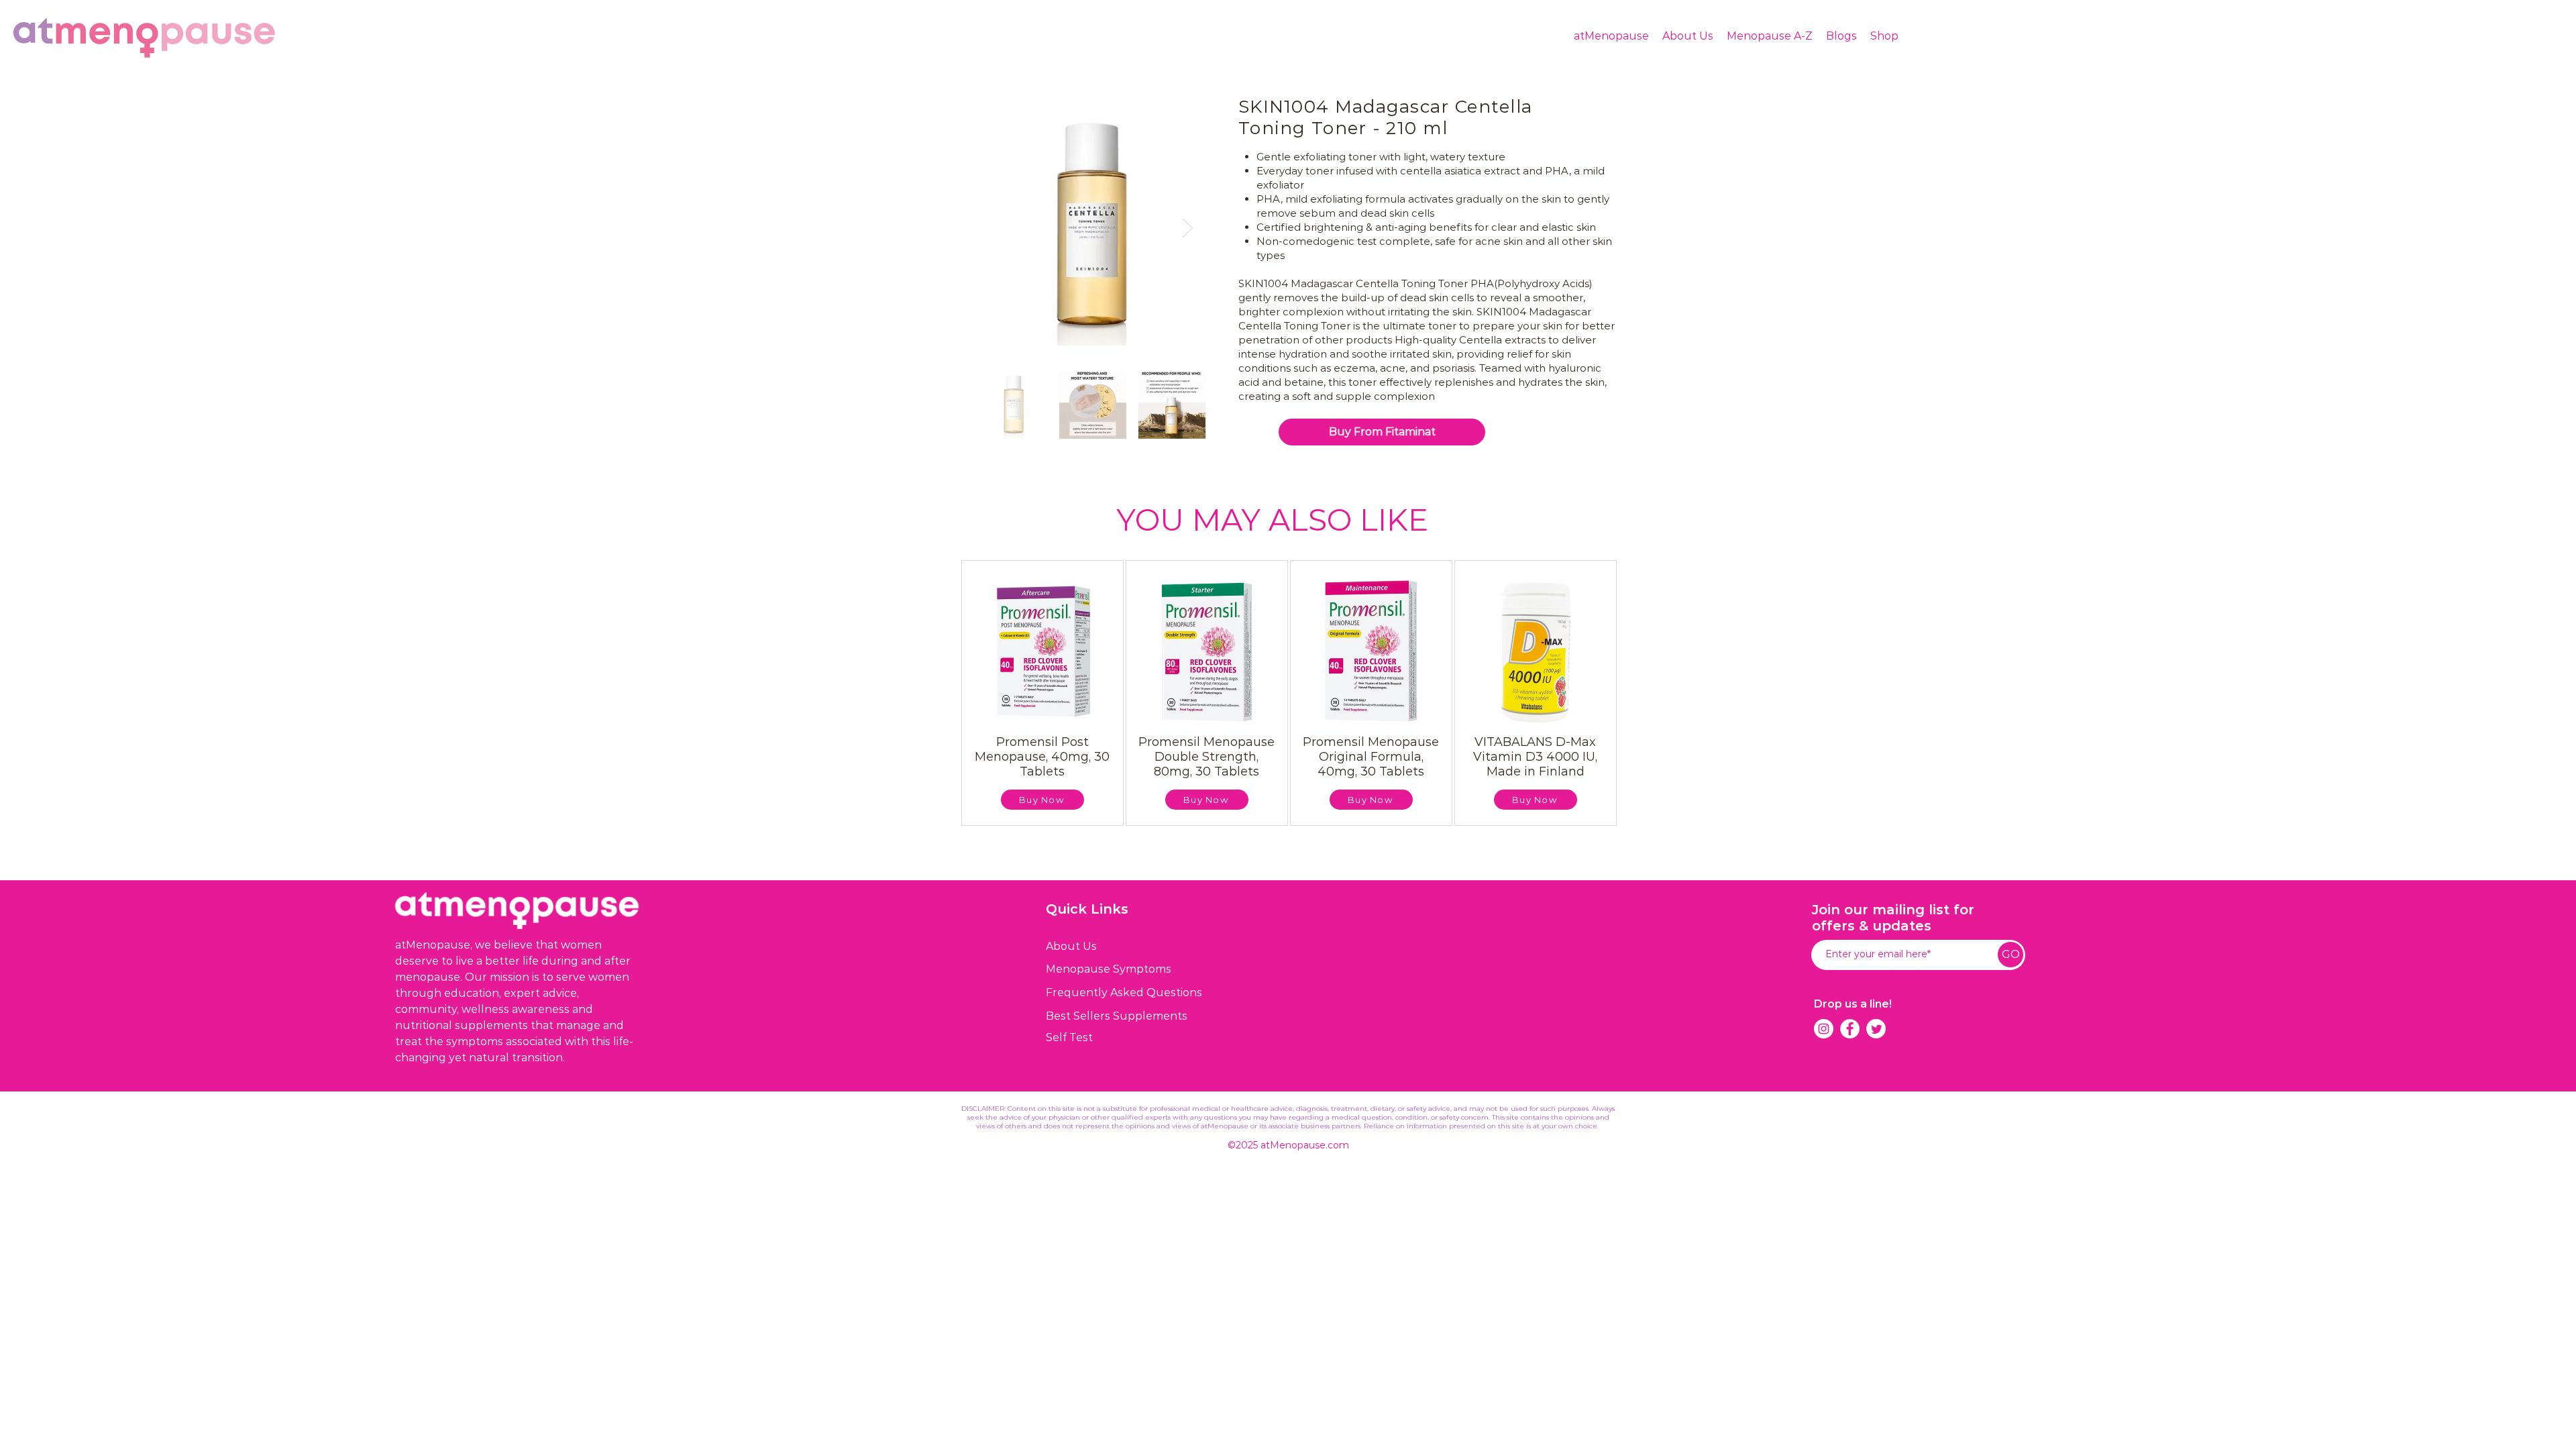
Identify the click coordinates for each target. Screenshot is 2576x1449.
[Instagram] (1824, 1029)
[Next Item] (1187, 228)
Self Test (1069, 1037)
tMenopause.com (1307, 1145)
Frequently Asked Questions (1124, 992)
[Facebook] (1850, 1029)
